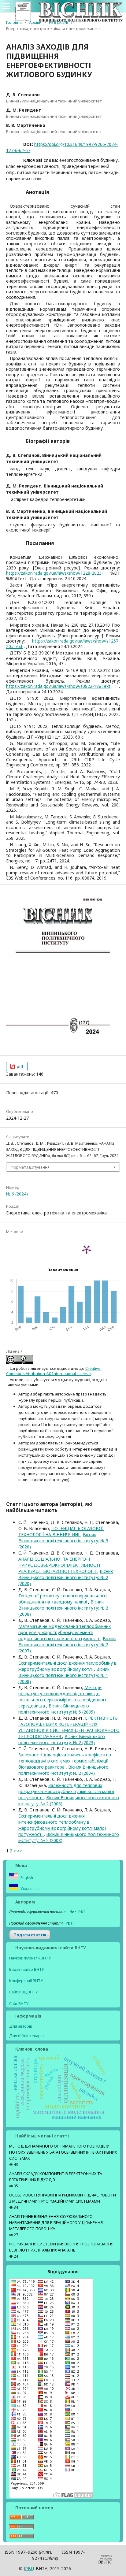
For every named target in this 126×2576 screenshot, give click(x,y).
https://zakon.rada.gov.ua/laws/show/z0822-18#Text (58, 686)
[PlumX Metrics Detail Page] (87, 1249)
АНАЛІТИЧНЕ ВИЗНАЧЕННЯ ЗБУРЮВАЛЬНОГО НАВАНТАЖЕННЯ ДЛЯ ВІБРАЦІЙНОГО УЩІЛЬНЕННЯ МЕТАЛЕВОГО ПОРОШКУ (56, 2223)
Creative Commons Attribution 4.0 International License (53, 1371)
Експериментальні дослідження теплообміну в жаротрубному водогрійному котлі (67, 1666)
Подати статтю (30, 1935)
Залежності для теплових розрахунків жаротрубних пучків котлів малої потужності (66, 1791)
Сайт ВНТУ (19, 2004)
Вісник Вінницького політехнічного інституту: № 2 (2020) (66, 1577)
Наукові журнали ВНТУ (30, 1958)
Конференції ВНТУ (26, 1981)
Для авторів (21, 2026)
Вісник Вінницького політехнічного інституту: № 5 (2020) (63, 1541)
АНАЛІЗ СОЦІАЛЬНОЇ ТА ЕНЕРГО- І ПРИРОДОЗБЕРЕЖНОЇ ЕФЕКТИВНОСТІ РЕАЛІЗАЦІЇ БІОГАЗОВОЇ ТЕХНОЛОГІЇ (59, 1565)
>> (20, 1851)
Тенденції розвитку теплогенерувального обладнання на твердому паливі (63, 1599)
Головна (14, 22)
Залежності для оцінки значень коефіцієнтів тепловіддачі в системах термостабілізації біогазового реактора (65, 1761)
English (26, 1878)
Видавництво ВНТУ (27, 1969)
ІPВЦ (29, 2569)
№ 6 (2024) (58, 22)
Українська (30, 1889)
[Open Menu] (6, 6)
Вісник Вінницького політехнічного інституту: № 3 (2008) (63, 1608)
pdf (20, 1066)
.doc (72, 1912)
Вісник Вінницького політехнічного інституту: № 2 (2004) (63, 1770)
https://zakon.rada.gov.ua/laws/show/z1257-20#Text (63, 644)
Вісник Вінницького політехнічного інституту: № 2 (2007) (67, 1645)
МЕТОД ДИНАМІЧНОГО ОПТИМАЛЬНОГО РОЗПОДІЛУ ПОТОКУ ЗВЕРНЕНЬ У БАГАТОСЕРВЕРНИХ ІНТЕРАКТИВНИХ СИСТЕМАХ (63, 2152)
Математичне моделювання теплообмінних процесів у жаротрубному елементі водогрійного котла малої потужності (65, 1632)
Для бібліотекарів (26, 2036)
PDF (82, 1912)
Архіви (35, 22)
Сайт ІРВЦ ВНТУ (24, 1992)
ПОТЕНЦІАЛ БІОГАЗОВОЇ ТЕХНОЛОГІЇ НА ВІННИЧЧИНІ (61, 1531)
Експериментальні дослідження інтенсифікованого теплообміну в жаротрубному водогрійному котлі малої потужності (62, 1825)
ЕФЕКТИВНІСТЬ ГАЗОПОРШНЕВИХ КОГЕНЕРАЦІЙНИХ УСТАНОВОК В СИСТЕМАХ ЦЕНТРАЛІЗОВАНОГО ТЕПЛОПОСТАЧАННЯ (69, 1727)
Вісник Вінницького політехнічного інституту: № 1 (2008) (64, 1675)
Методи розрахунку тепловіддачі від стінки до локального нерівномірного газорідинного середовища (63, 1697)
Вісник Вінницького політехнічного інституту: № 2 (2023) (62, 1739)
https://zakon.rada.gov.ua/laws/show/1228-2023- (55, 573)
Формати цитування (30, 1167)
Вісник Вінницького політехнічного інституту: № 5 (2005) (57, 1709)
